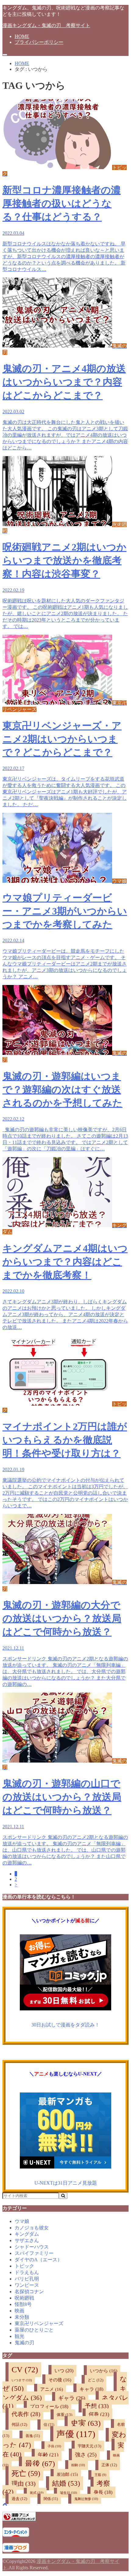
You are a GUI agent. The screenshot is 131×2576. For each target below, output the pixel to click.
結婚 (66, 2483)
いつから (104, 2371)
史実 (86, 2423)
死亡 (26, 2473)
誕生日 (69, 2493)
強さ (86, 2455)
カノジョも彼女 (32, 2228)
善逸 (33, 2436)
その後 (60, 2380)
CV (25, 2370)
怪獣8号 (23, 2304)
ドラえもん (27, 2272)
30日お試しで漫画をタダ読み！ (65, 2025)
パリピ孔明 (27, 2279)
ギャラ (72, 2398)
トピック (24, 2266)
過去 (19, 2499)
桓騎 (78, 2465)
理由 (24, 2484)
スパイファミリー (34, 2253)
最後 (40, 2464)
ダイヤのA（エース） (38, 2260)
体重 (64, 2415)
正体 (109, 2465)
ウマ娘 (22, 2221)
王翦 (100, 2475)
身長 (103, 2492)
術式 (37, 2493)
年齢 (48, 2455)
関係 (51, 2499)
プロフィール (49, 2406)
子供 (54, 2446)
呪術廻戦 (24, 2298)
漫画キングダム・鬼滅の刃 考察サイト (46, 25)
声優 (76, 2434)
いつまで (22, 2380)
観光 (19, 2336)
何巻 (99, 2414)
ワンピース (27, 2285)
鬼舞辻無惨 (86, 2499)
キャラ (91, 2389)
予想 (97, 2406)
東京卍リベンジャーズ (39, 2323)
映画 (19, 2311)
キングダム (27, 2234)
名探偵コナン (29, 2292)
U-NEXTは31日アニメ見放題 (66, 2183)
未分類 (22, 2317)
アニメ (52, 2389)
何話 (19, 2425)
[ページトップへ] (5, 2504)
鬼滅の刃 (24, 2343)
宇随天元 (89, 2446)
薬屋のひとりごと (34, 2330)
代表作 (26, 2414)
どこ (96, 2380)
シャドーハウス (32, 2247)
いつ (64, 2371)
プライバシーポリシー (39, 42)
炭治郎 (67, 2474)
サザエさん (27, 2240)
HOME (22, 36)
